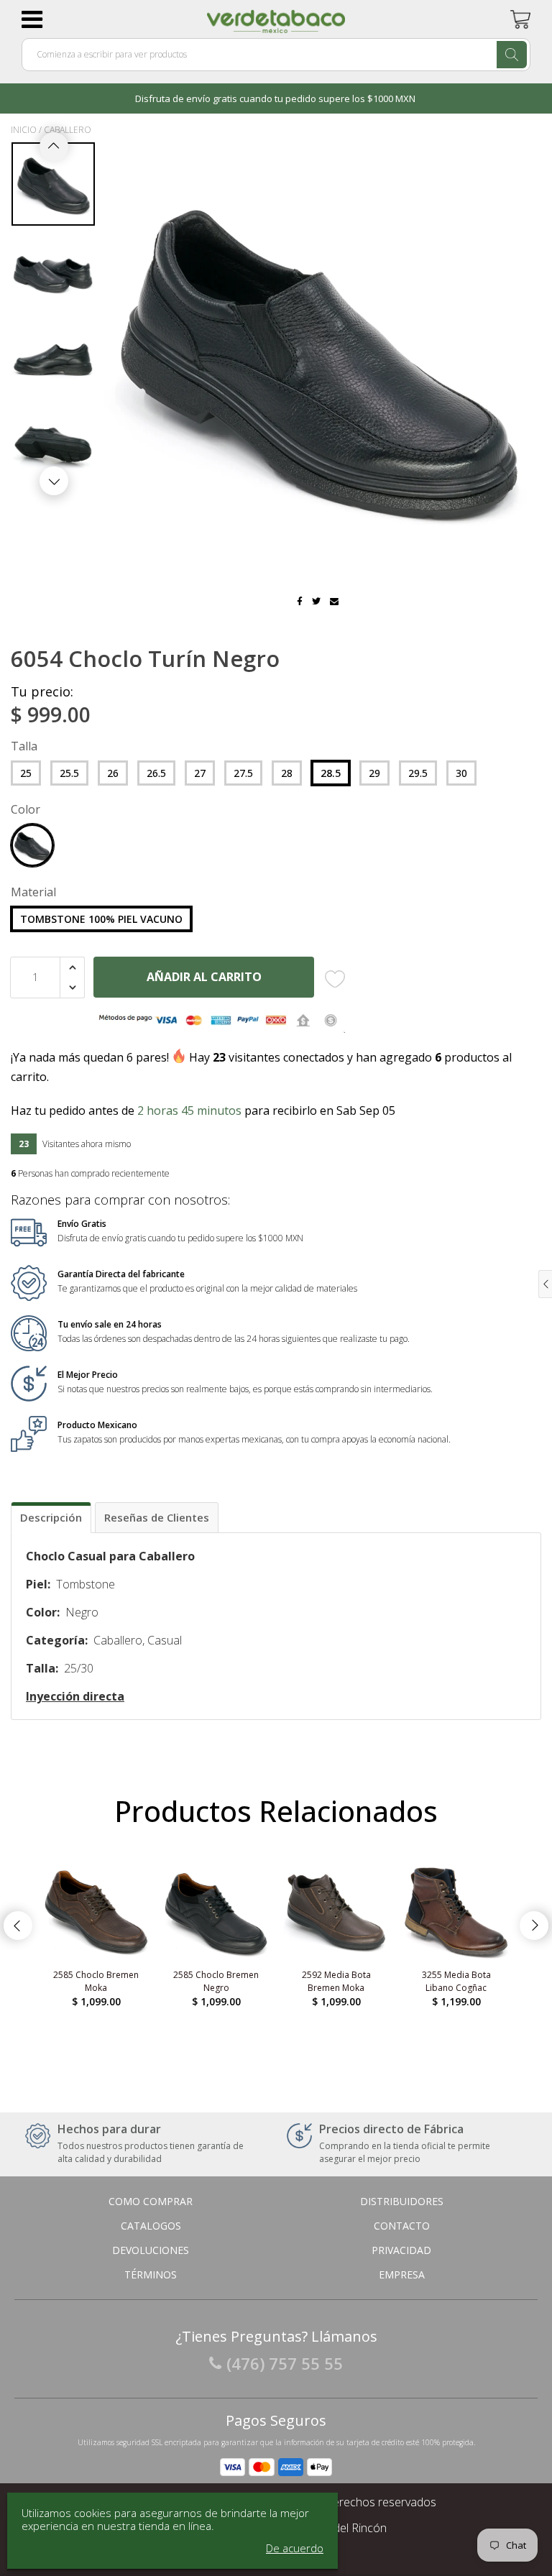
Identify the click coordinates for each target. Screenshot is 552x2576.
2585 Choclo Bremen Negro (216, 1981)
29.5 (418, 773)
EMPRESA (402, 2274)
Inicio (24, 130)
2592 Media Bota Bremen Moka (336, 1981)
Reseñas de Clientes (157, 1517)
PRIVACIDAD (401, 2250)
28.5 (331, 773)
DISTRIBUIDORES (402, 2201)
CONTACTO (402, 2226)
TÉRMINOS (151, 2274)
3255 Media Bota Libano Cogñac (456, 1981)
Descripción (51, 1517)
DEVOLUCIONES (151, 2250)
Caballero (68, 130)
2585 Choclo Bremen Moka (96, 1981)
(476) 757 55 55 (285, 2363)
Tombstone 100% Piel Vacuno (101, 919)
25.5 (69, 773)
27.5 (243, 773)
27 (200, 773)
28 (287, 773)
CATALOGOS (151, 2226)
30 (461, 773)
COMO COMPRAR (151, 2201)
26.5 (156, 773)
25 (26, 773)
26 (113, 773)
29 (374, 773)
